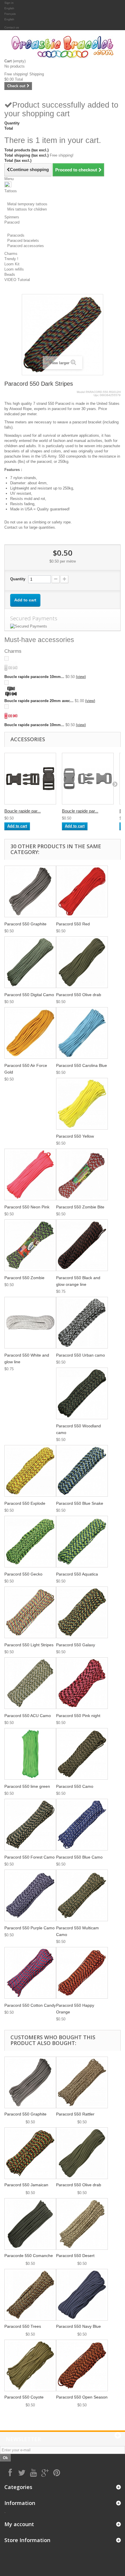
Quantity (18, 579)
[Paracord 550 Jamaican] (30, 2153)
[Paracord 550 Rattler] (82, 2082)
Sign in (9, 3)
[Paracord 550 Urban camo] (82, 1323)
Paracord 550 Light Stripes (29, 1645)
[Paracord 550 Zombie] (30, 1245)
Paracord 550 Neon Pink (27, 1207)
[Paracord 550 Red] (82, 891)
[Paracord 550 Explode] (30, 1471)
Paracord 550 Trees (23, 2326)
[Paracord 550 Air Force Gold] (30, 1033)
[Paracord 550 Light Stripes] (30, 1612)
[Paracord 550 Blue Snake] (82, 1471)
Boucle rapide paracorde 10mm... (34, 677)
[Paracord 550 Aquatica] (82, 1542)
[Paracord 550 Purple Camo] (30, 1895)
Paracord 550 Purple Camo (30, 1928)
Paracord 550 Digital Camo (29, 995)
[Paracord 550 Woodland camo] (82, 1393)
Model (81, 392)
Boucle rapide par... (23, 811)
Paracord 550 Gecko (23, 1574)
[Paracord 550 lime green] (30, 1754)
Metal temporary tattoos (27, 204)
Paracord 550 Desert (75, 2256)
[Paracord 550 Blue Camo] (82, 1825)
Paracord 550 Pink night (78, 1716)
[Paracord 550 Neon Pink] (30, 1174)
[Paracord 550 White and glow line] (30, 1323)
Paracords (16, 235)
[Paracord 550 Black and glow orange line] (82, 1245)
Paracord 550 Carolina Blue (82, 1065)
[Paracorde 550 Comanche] (30, 2224)
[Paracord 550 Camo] (82, 1754)
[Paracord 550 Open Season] (82, 2365)
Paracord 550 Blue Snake (80, 1503)
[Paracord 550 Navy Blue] (82, 2295)
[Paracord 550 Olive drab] (82, 962)
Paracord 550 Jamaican (26, 2185)
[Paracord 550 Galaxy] (82, 1612)
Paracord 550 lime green (27, 1786)
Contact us (12, 27)
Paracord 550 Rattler (75, 2114)
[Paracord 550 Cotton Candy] (30, 1973)
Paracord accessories (26, 246)
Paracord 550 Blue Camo (79, 1857)
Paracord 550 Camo (75, 1786)
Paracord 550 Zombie (24, 1278)
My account (19, 2524)
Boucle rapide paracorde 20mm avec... (39, 701)
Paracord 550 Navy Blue (78, 2326)
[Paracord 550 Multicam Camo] (82, 1895)
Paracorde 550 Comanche (29, 2256)
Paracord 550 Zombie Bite (80, 1207)
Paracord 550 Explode (25, 1503)
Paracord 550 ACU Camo (28, 1716)
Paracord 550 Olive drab (79, 995)
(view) (81, 677)
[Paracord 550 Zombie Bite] (82, 1174)
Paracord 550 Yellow (75, 1136)
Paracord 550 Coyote (24, 2397)
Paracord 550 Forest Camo (30, 1857)
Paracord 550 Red (73, 924)
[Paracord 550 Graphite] (30, 891)
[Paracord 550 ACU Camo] (30, 1683)
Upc (96, 395)
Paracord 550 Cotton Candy (30, 2005)
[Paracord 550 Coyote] (30, 2365)
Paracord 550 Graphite (25, 924)
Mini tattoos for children (27, 209)
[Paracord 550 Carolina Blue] (82, 1033)
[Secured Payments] (63, 626)
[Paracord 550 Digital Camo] (30, 962)
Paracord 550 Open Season (82, 2397)
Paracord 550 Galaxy (76, 1645)
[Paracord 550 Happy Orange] (82, 1973)
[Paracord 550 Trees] (30, 2295)
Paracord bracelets (23, 241)
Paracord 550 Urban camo (81, 1355)
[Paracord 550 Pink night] (82, 1683)
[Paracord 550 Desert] (82, 2224)
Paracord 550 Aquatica (77, 1574)
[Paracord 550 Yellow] (82, 1104)
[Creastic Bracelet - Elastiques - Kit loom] (63, 47)
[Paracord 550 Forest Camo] (30, 1825)
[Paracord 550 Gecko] (30, 1542)
